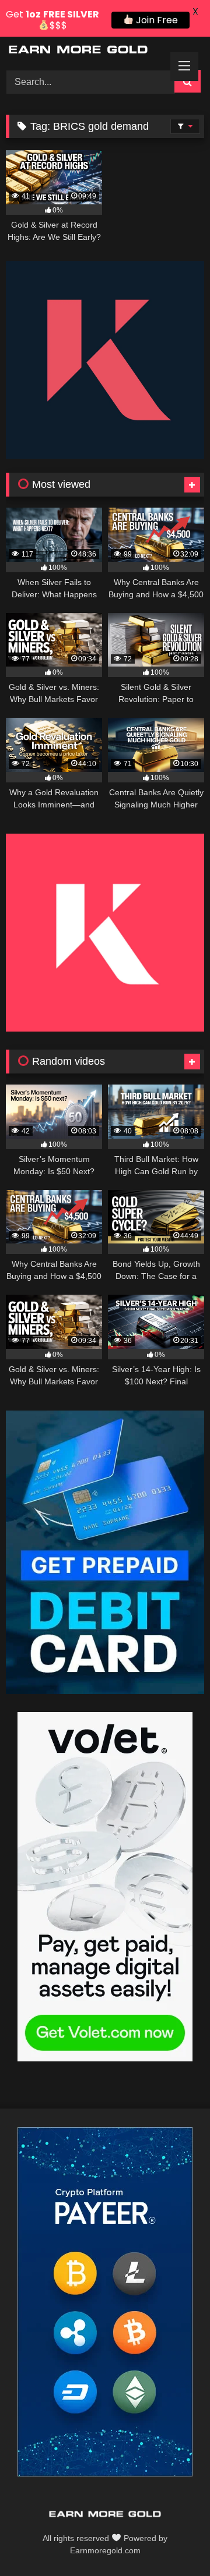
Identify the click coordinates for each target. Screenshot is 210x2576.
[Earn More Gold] (86, 52)
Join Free (156, 20)
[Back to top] (174, 2541)
